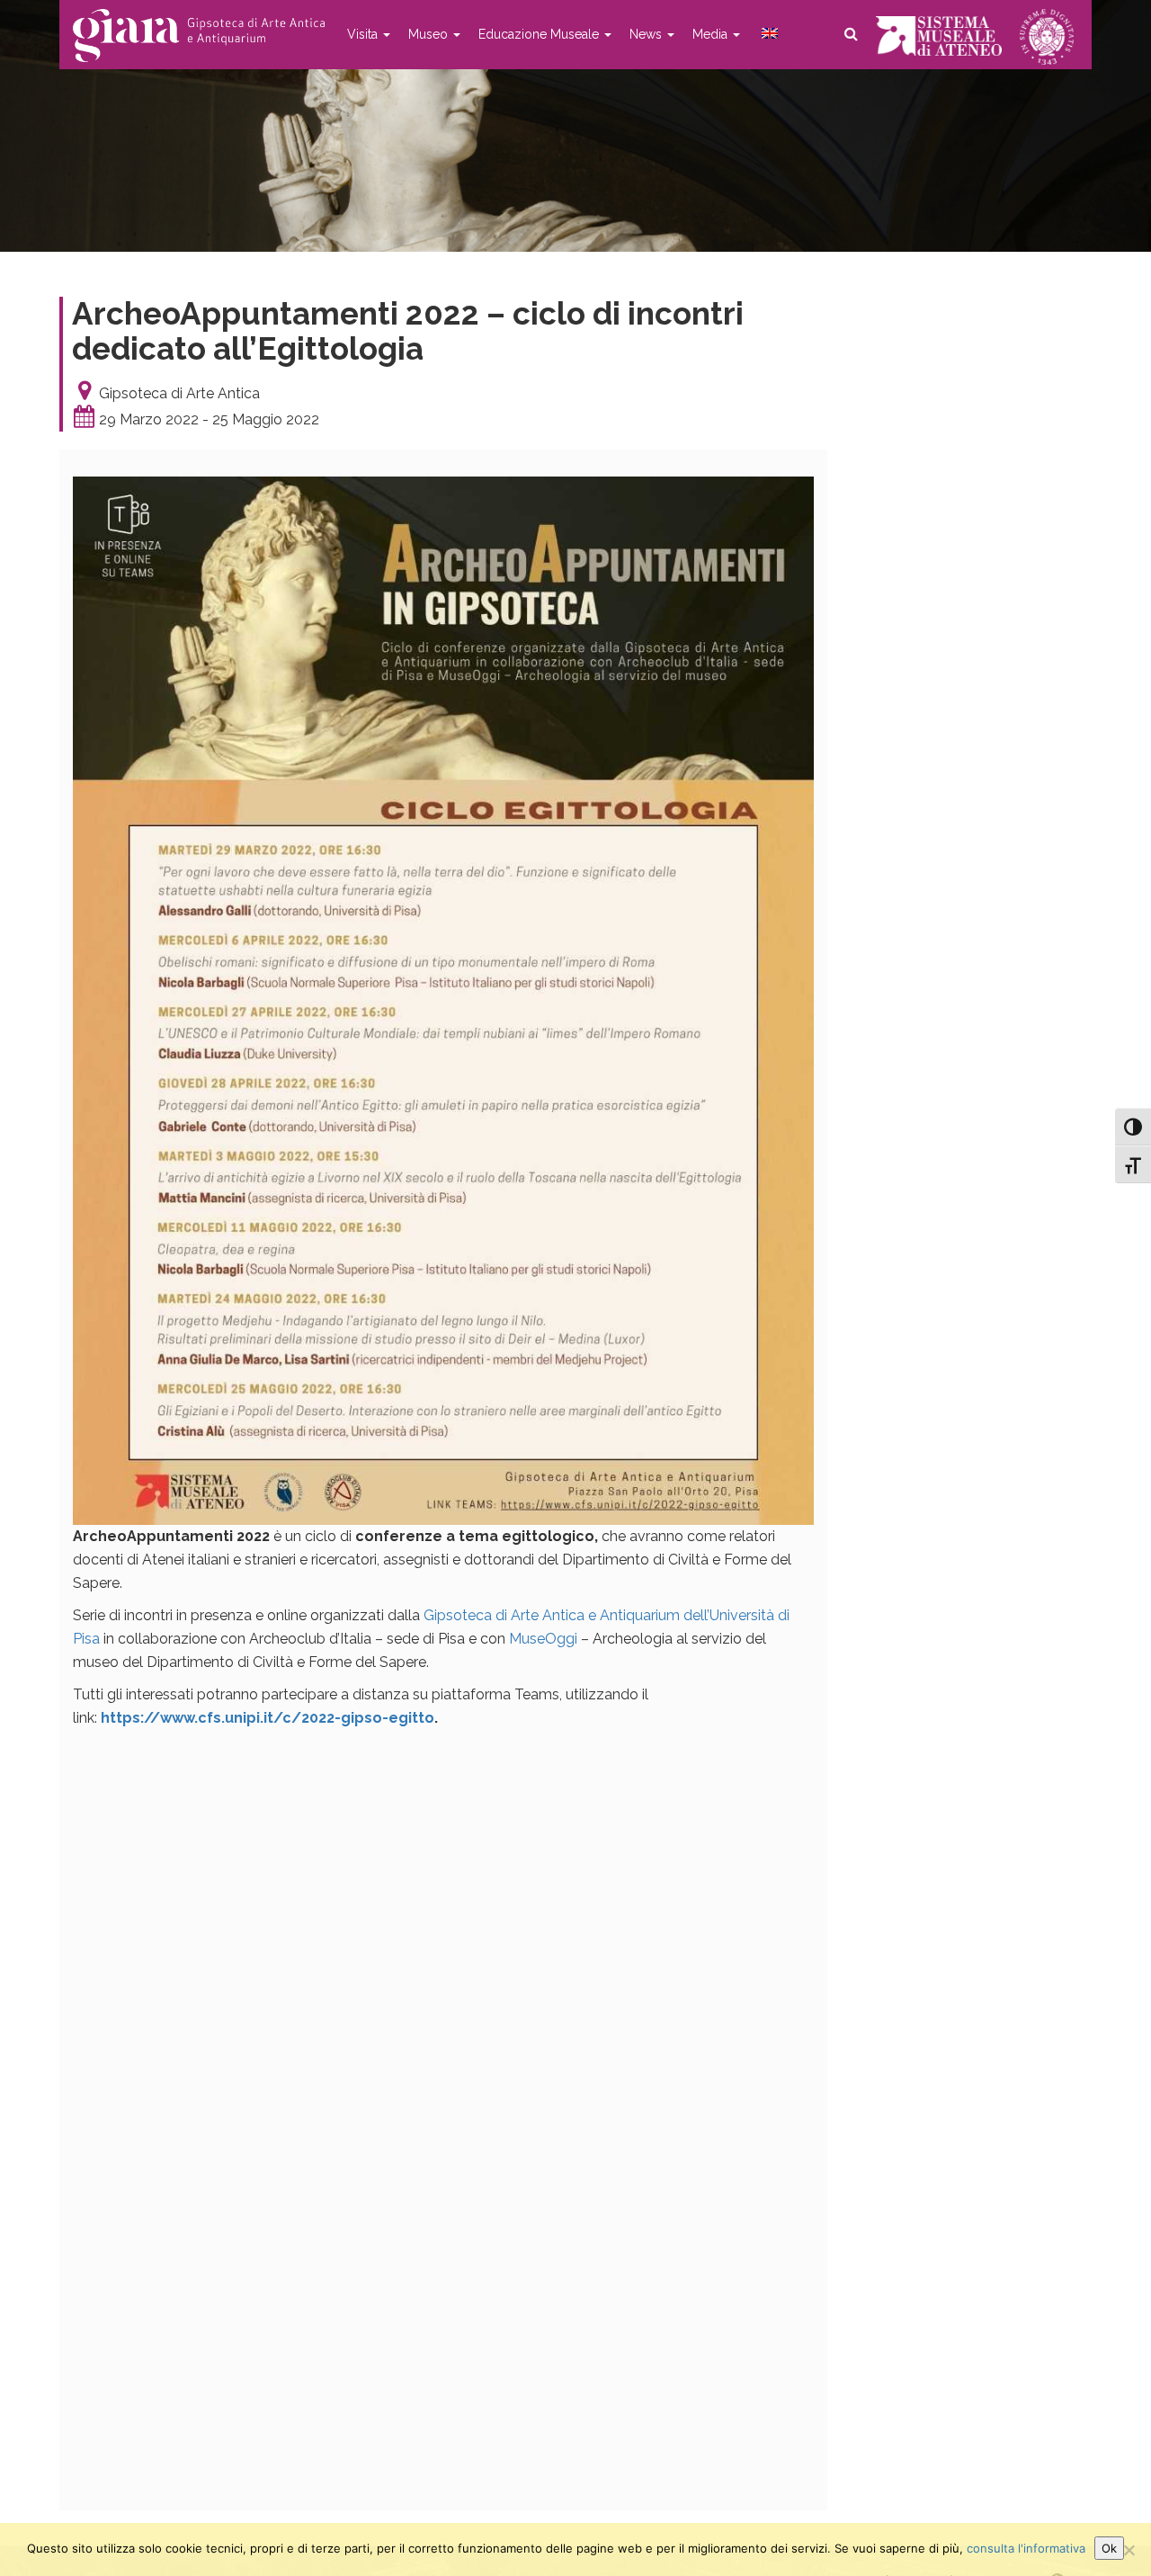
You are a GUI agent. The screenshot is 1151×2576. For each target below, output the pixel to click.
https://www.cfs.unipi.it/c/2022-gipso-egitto (268, 1718)
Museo (430, 34)
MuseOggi (543, 1639)
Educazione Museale (540, 34)
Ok (1109, 2548)
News (647, 34)
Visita (364, 34)
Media (712, 34)
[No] (1129, 2550)
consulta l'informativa (1026, 2548)
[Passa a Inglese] (768, 34)
